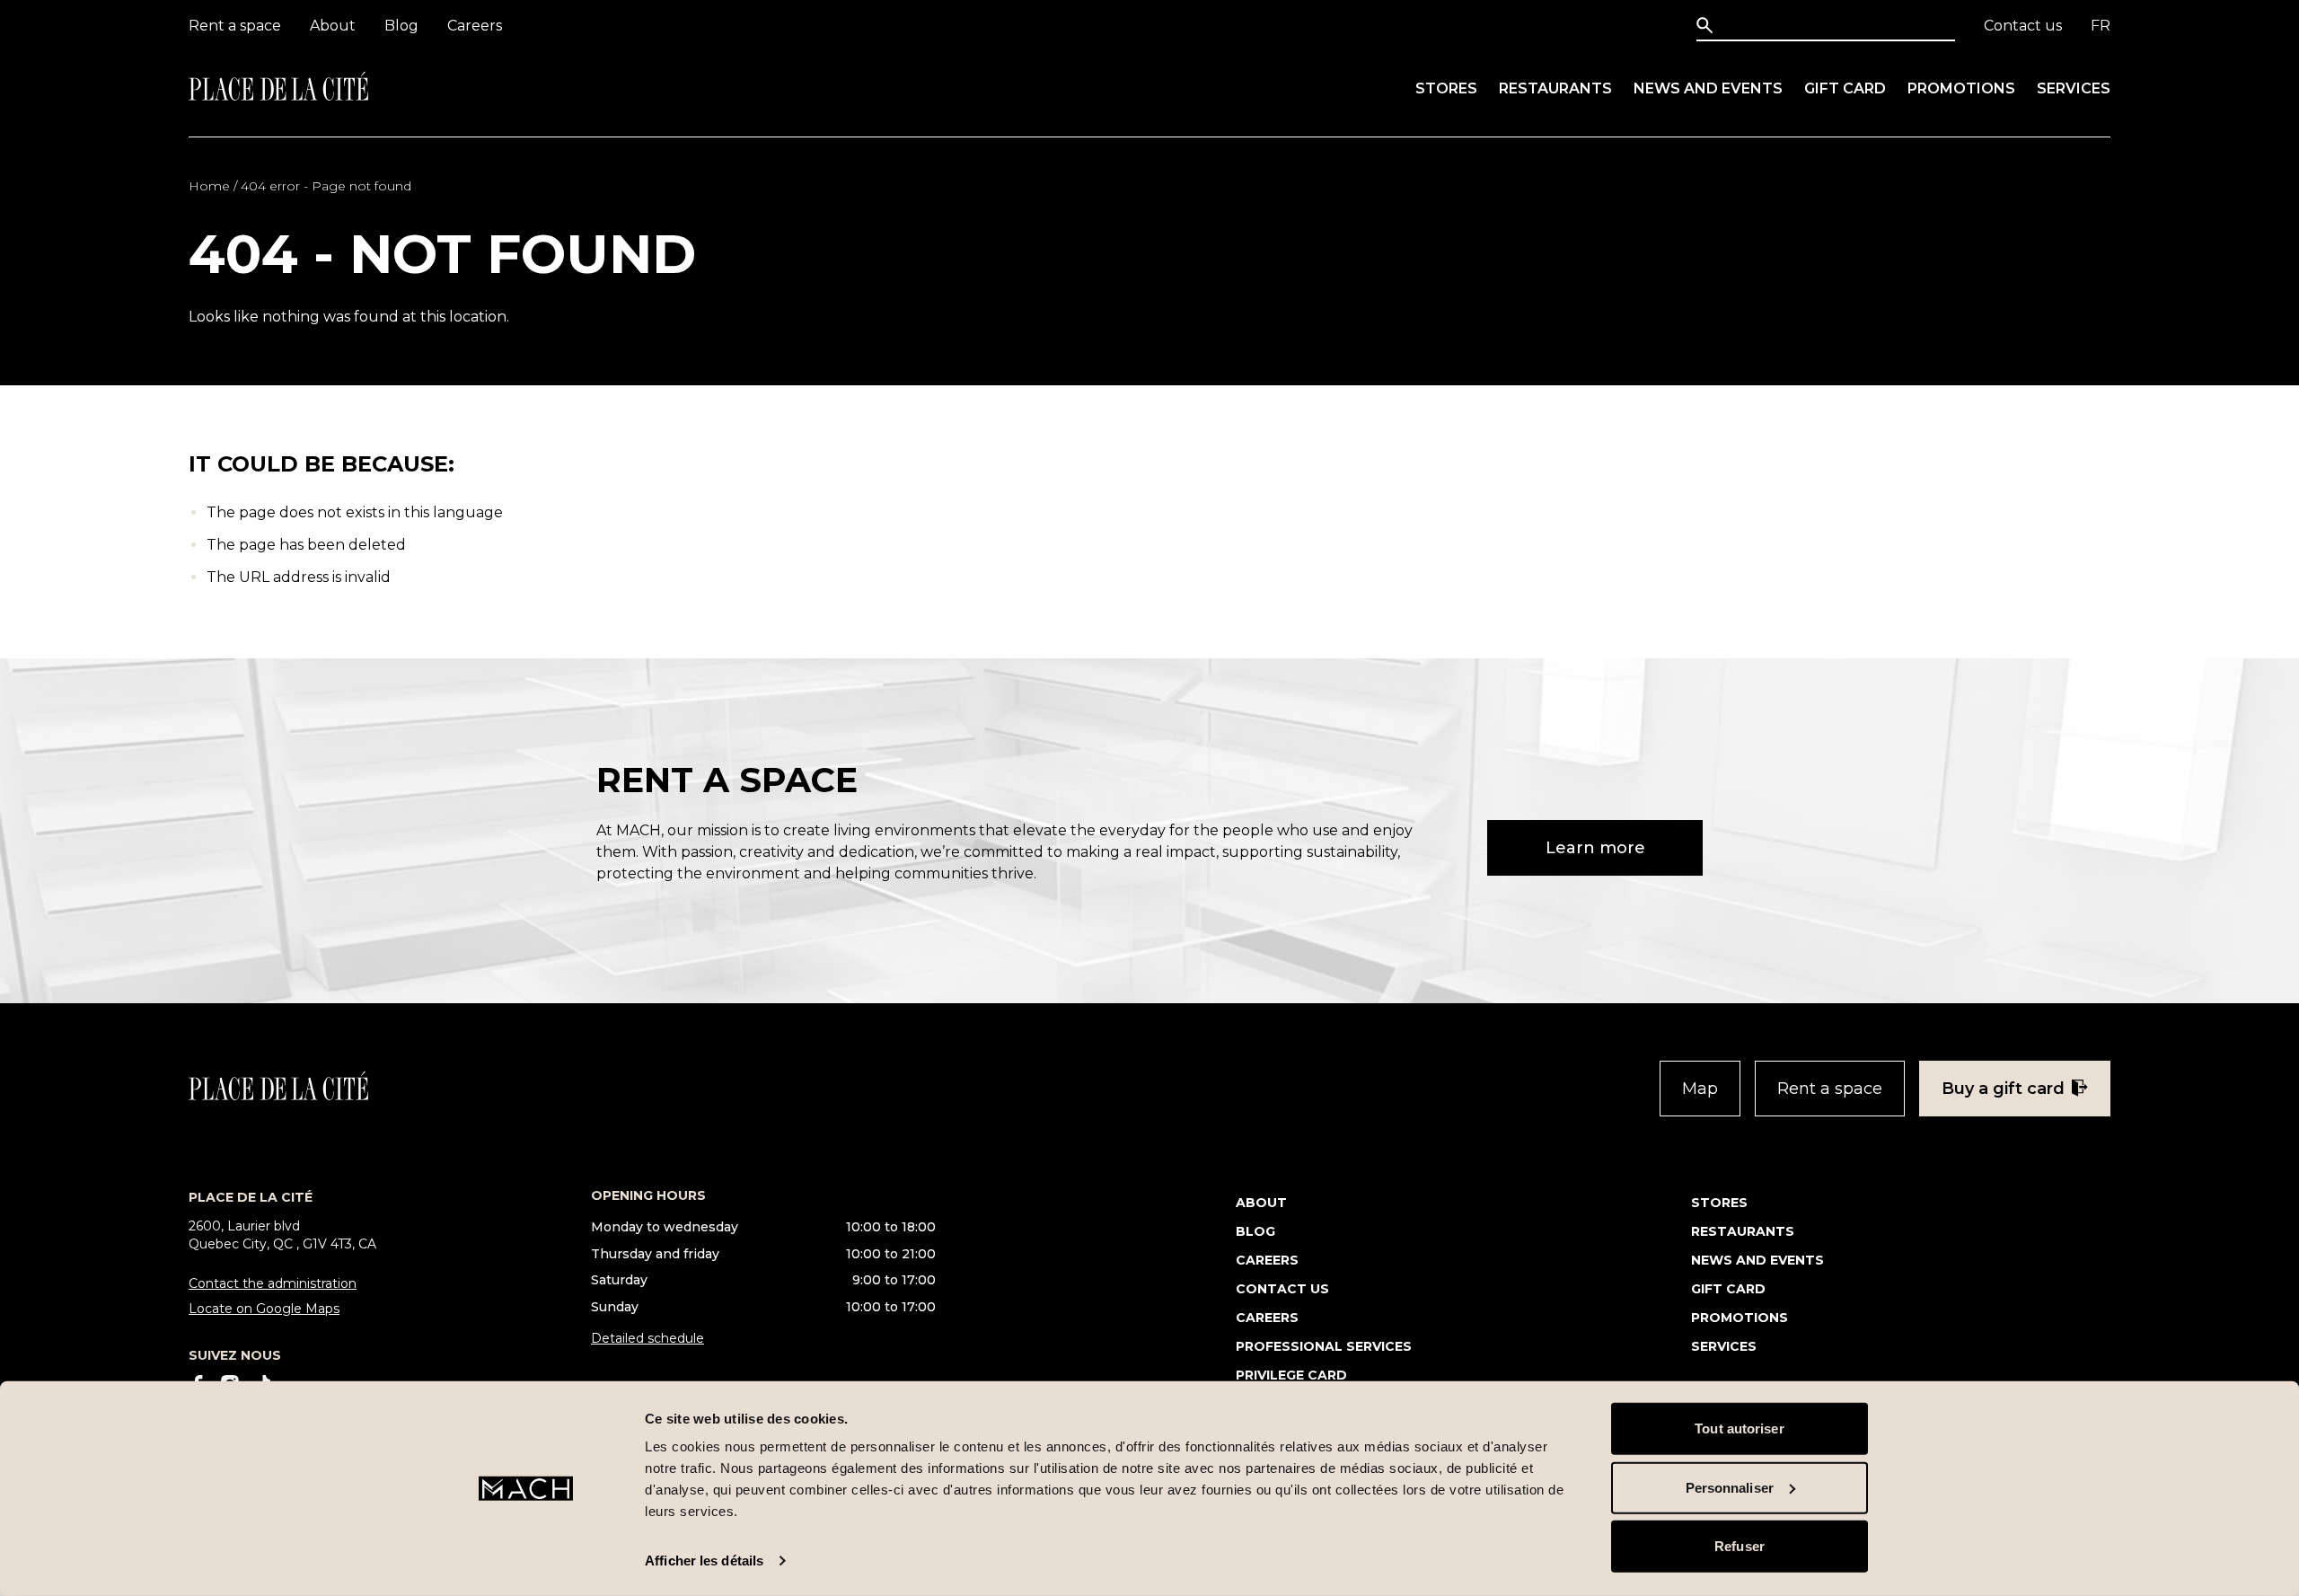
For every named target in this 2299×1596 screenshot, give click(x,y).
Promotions (1961, 88)
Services (2074, 88)
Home (209, 186)
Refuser (1740, 1546)
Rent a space (235, 26)
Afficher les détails (704, 1561)
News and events (1708, 88)
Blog (401, 26)
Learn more (1595, 848)
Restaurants (1555, 88)
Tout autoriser (1739, 1428)
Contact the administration (273, 1283)
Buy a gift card (2003, 1089)
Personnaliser (1730, 1487)
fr (2101, 26)
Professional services (1324, 1346)
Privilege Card (1291, 1375)
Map (1700, 1089)
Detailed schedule (647, 1338)
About (333, 26)
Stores (1446, 88)
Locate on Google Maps (264, 1309)
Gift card (1845, 88)
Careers (475, 26)
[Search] (1709, 25)
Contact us (2023, 26)
